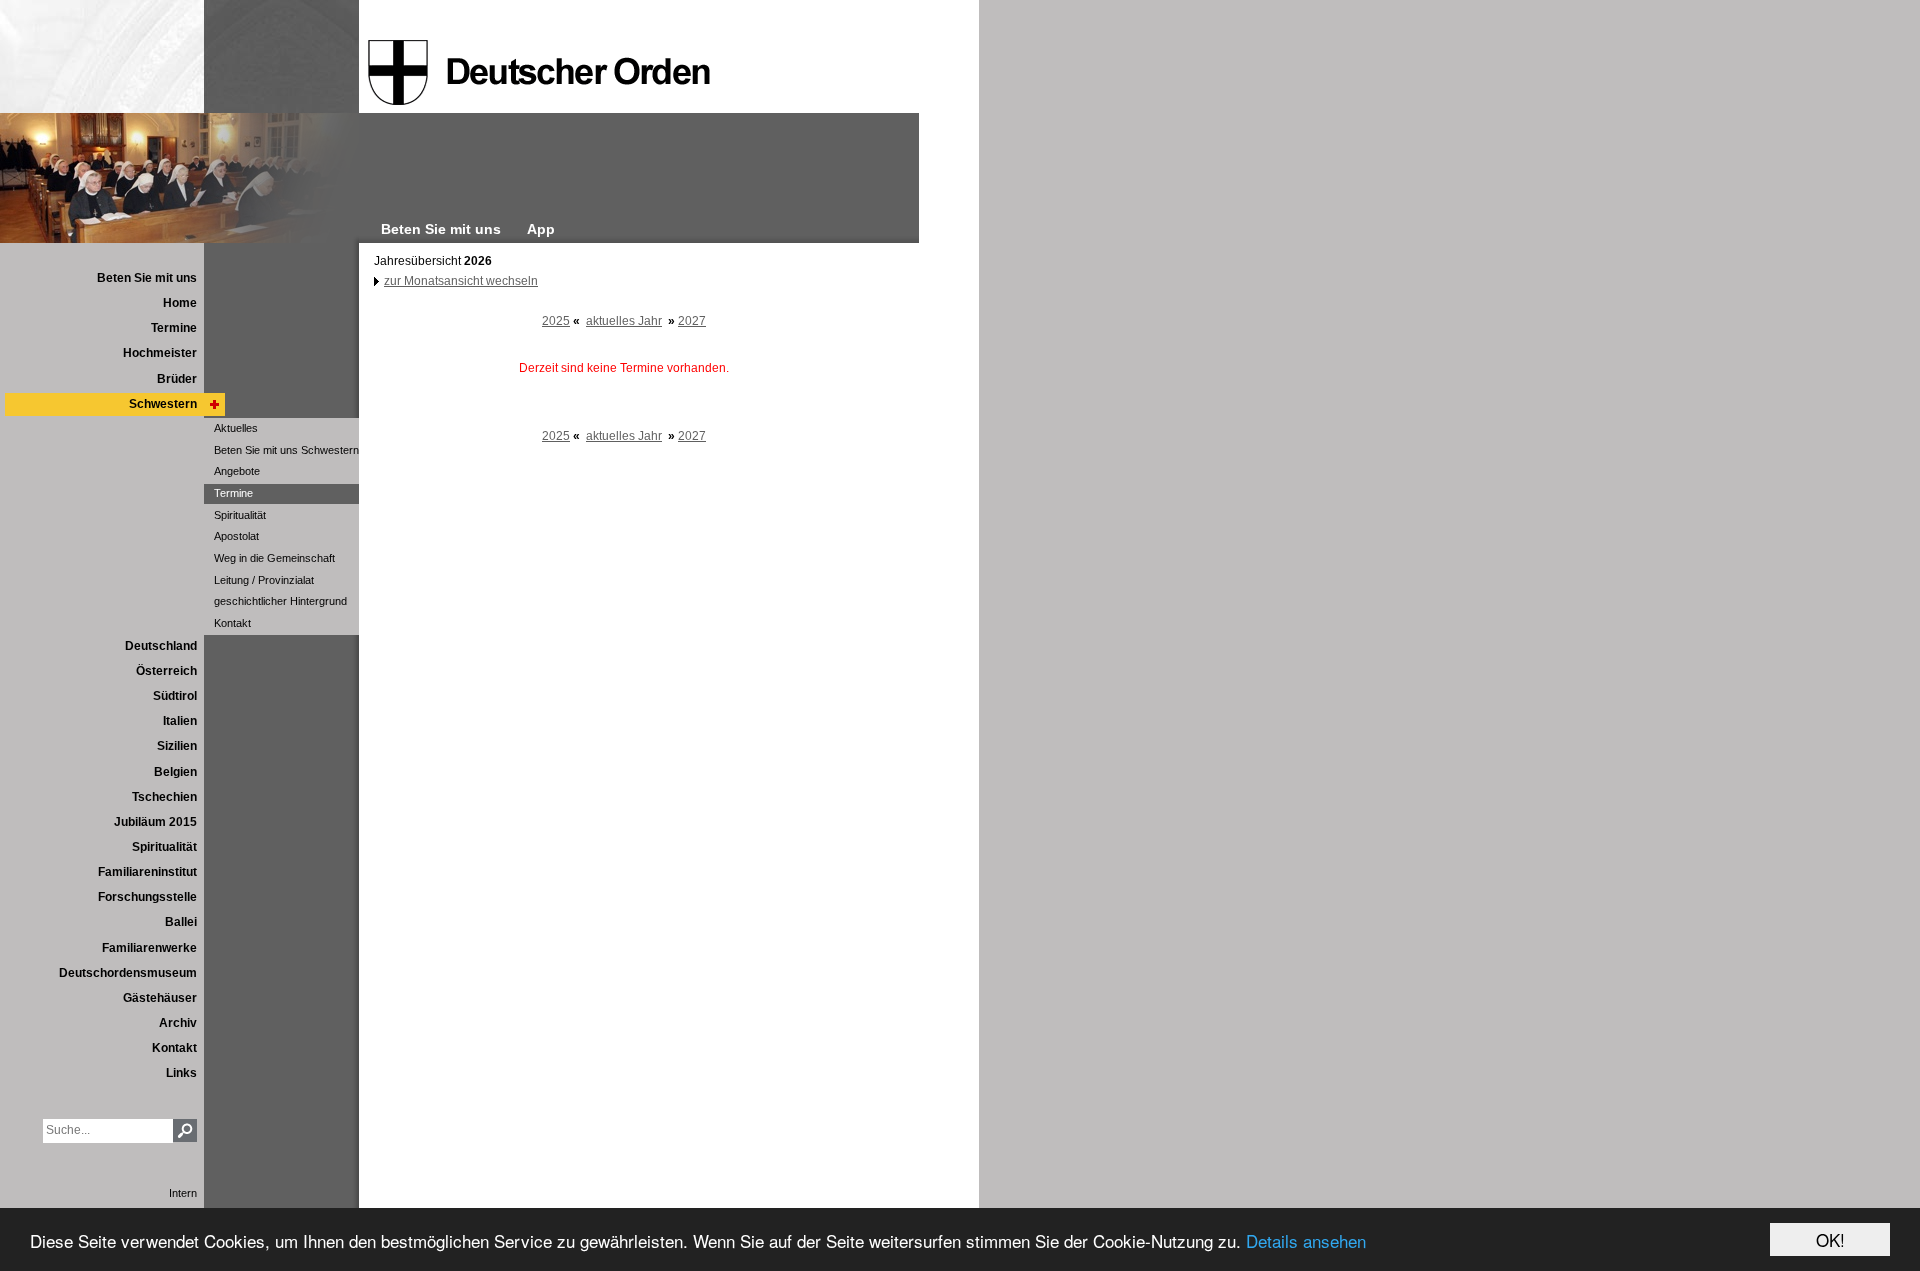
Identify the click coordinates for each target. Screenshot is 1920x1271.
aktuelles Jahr (624, 321)
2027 (692, 321)
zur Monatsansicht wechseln (461, 281)
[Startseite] (539, 73)
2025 (556, 321)
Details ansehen (1306, 1240)
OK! (1830, 1239)
